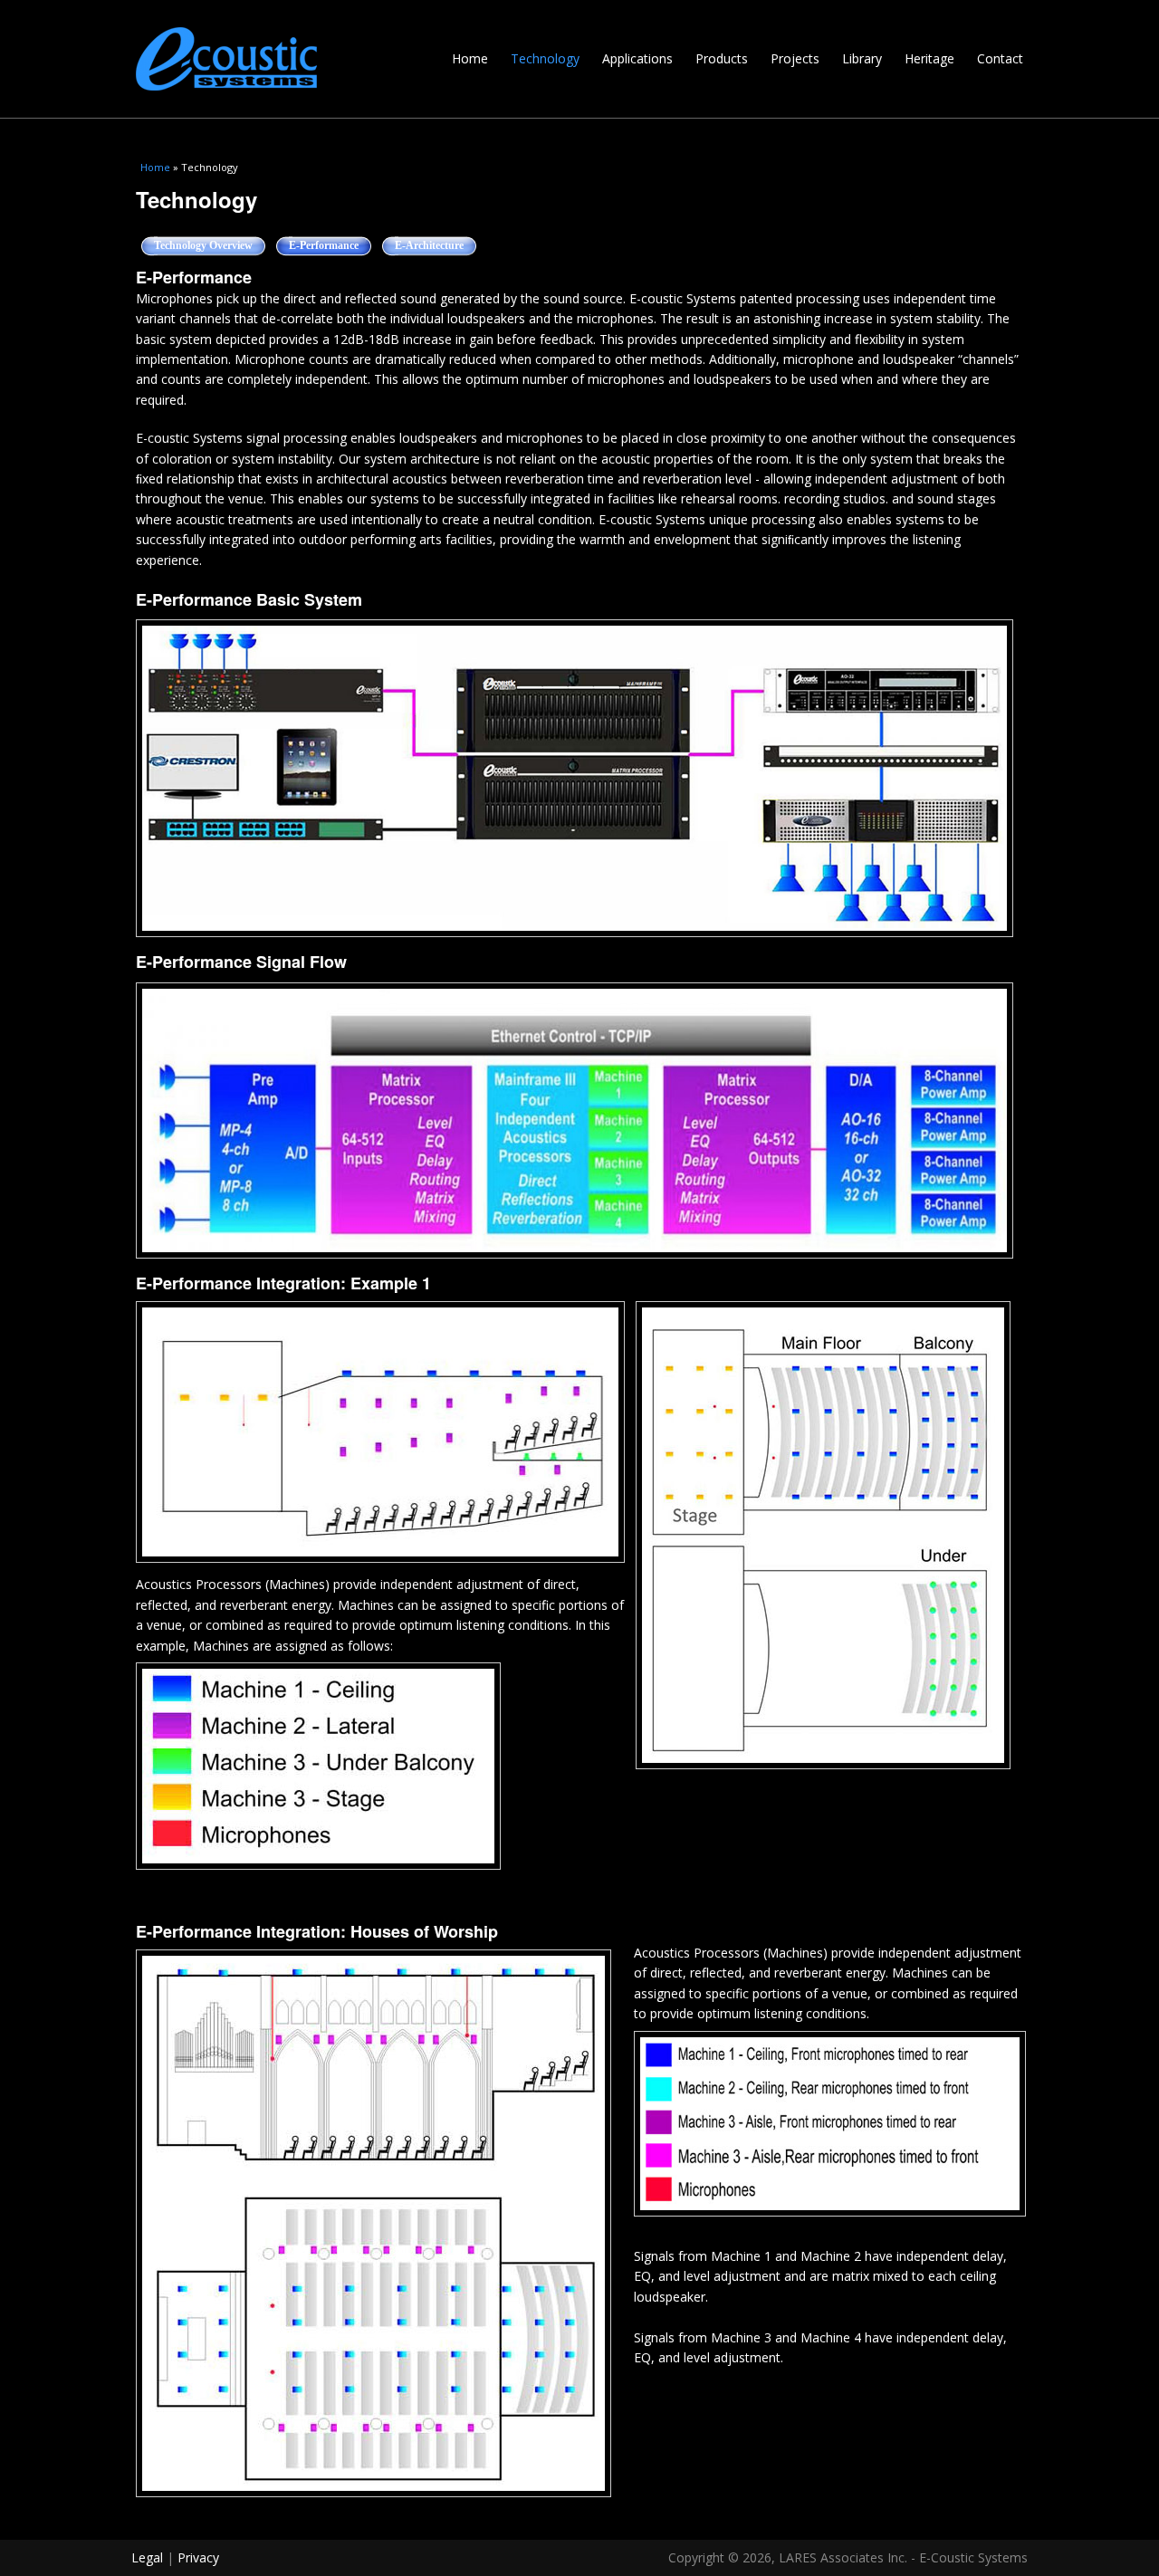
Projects (795, 58)
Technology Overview (203, 245)
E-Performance (330, 245)
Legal (147, 2557)
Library (862, 58)
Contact (1000, 58)
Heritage (929, 58)
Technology (545, 58)
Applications (637, 58)
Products (722, 58)
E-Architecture (429, 245)
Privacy (198, 2557)
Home (470, 58)
